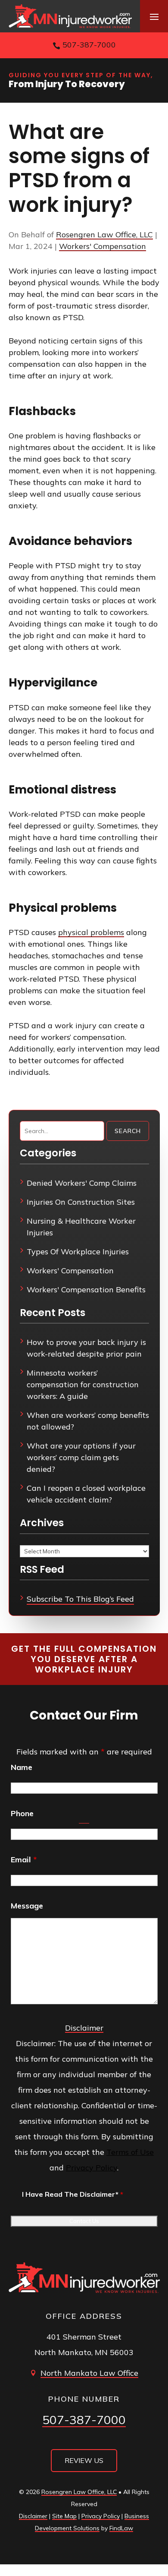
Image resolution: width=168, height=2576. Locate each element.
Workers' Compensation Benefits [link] (86, 1290)
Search (128, 1131)
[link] (70, 16)
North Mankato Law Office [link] (89, 2373)
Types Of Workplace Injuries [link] (78, 1252)
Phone (22, 1813)
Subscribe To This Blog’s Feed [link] (80, 1599)
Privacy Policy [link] (101, 2516)
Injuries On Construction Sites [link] (81, 1202)
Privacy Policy (92, 2168)
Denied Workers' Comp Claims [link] (82, 1183)
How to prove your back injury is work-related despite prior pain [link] (86, 1348)
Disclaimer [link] (33, 2516)
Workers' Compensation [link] (103, 246)
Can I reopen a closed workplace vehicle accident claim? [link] (86, 1494)
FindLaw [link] (121, 2528)
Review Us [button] (84, 2460)
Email (24, 1860)
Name (22, 1767)
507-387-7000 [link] (89, 45)
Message (27, 1906)
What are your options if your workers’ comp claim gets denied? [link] (81, 1457)
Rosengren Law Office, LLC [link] (104, 235)
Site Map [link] (64, 2516)
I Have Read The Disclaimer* (73, 2194)
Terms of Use (130, 2152)
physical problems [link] (91, 932)
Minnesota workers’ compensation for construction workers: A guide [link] (83, 1384)
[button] (154, 16)
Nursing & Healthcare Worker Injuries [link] (81, 1227)
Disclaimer (84, 2028)
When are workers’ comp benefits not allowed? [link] (88, 1421)
